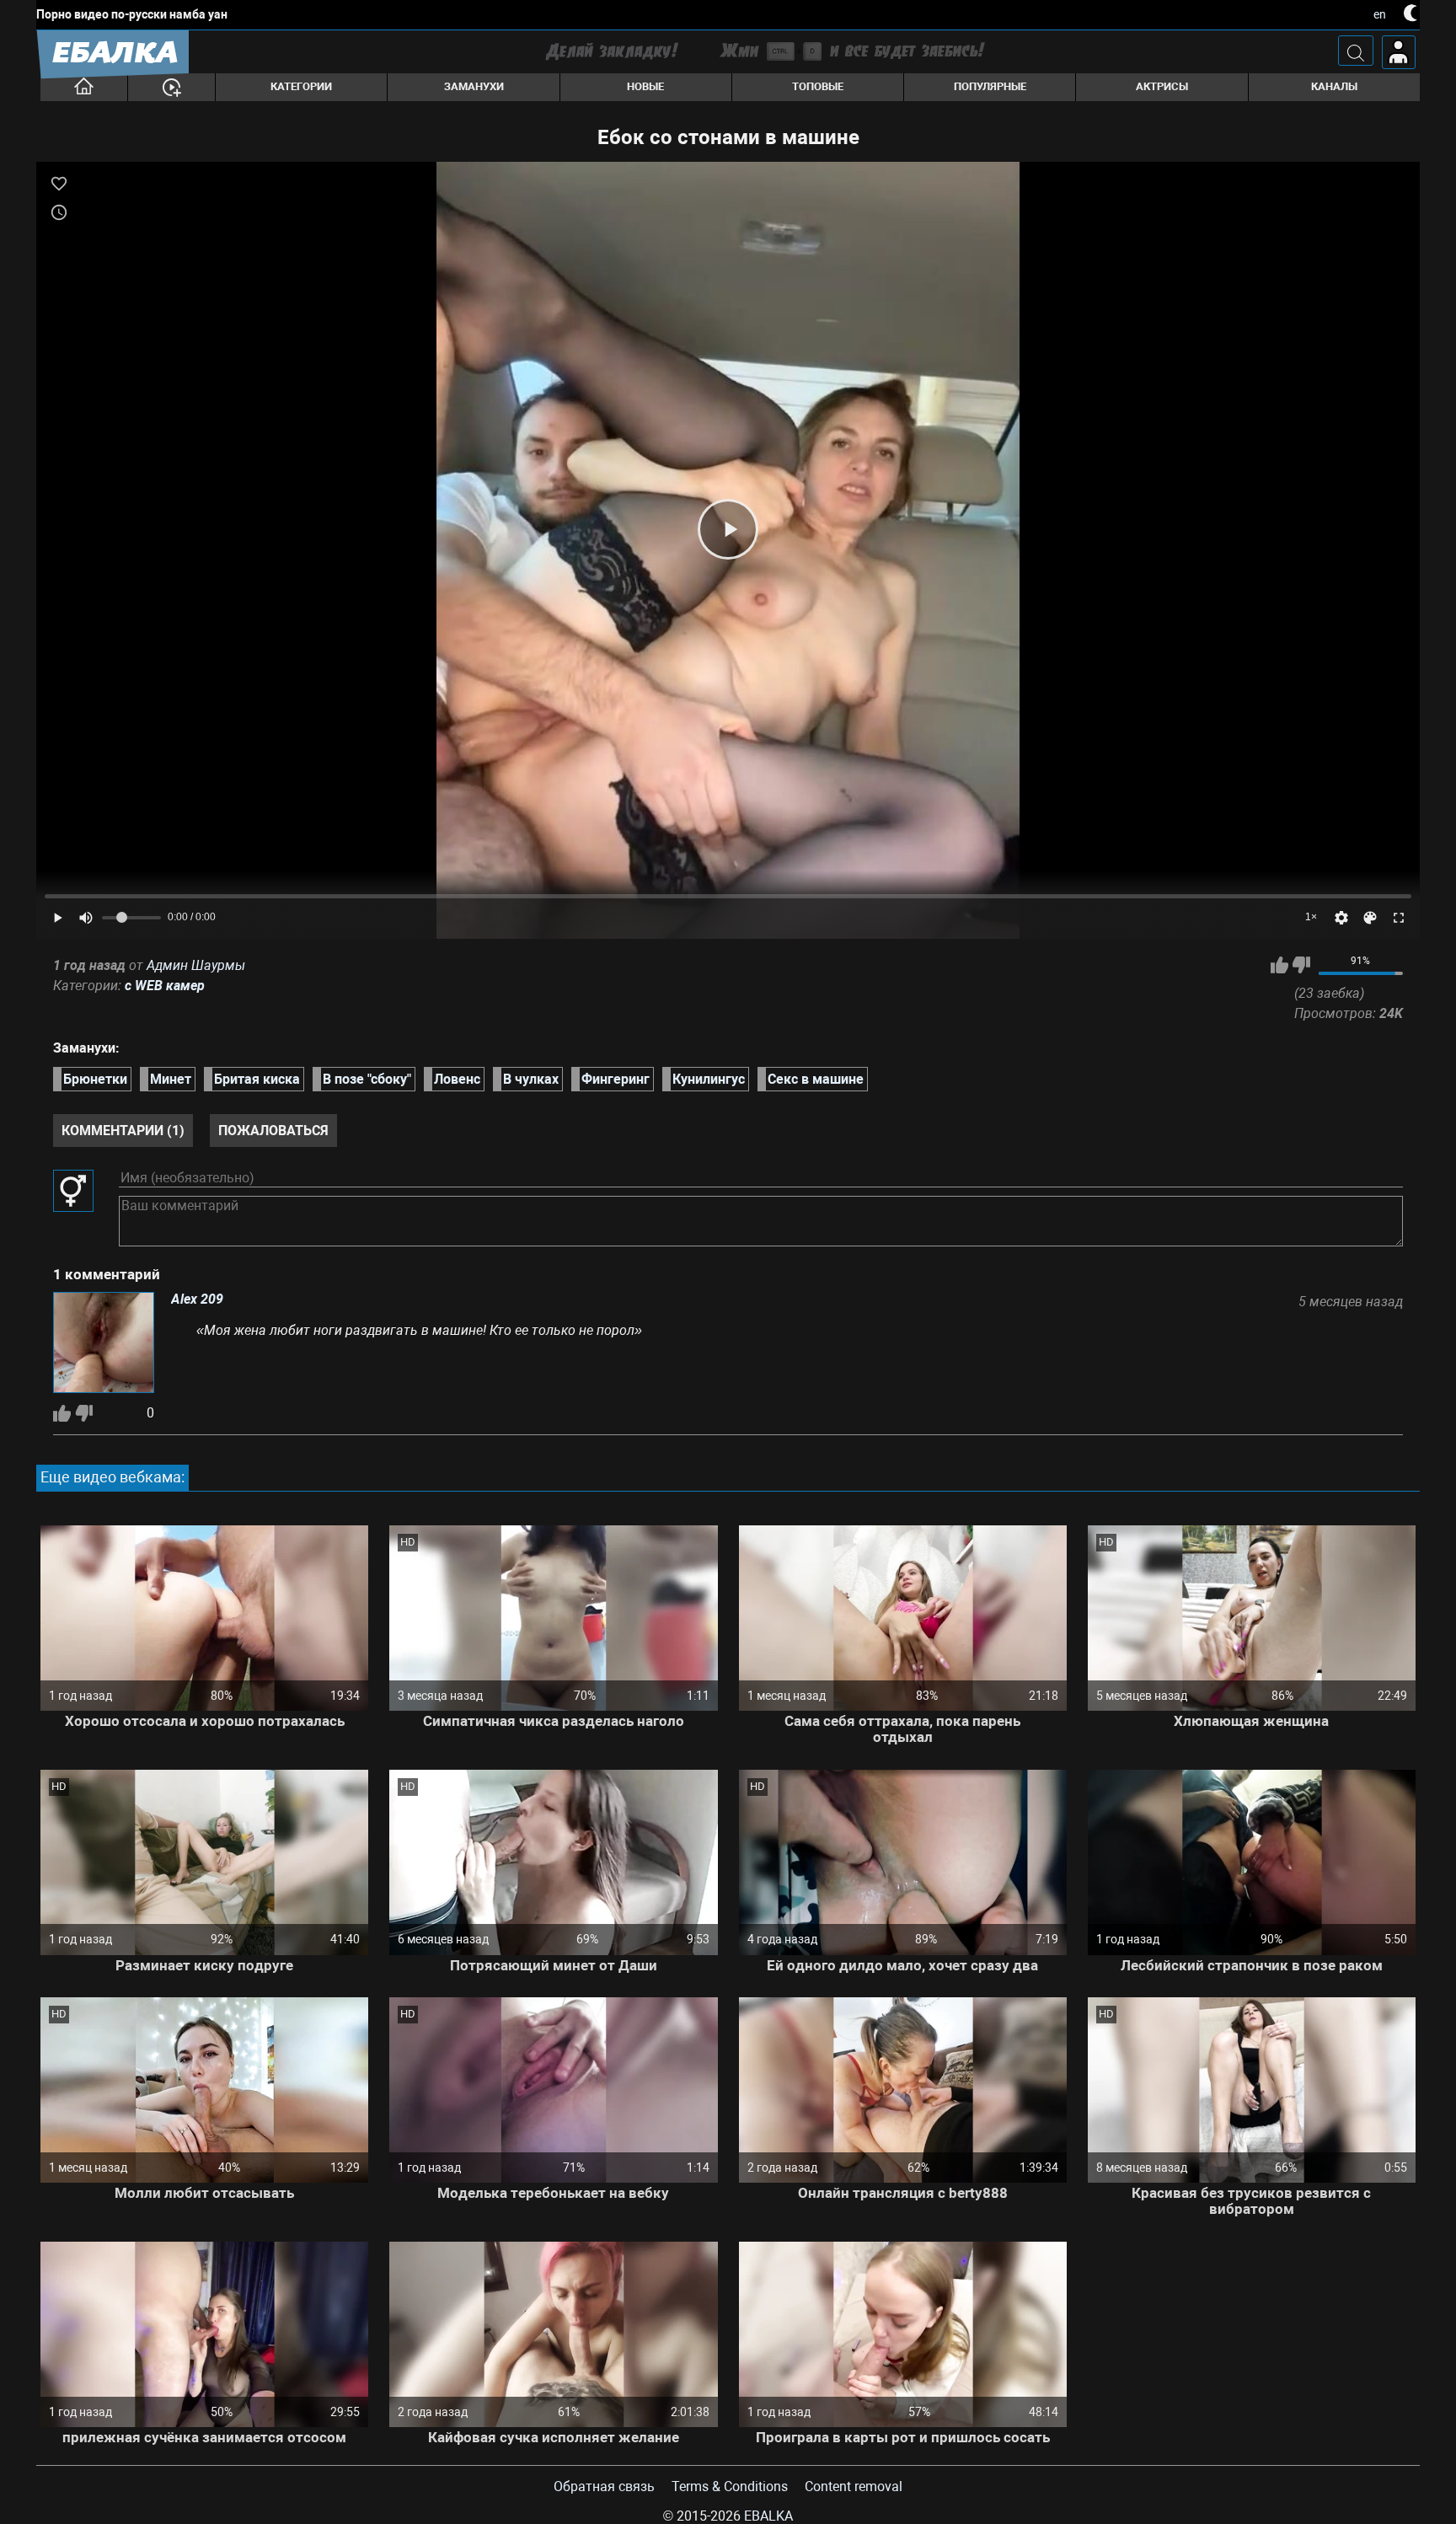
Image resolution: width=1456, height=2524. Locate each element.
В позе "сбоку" (367, 1079)
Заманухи (474, 86)
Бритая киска (257, 1079)
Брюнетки (95, 1079)
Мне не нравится (1301, 965)
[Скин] (1370, 918)
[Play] (728, 529)
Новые (645, 86)
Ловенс (457, 1079)
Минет (171, 1079)
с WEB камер (165, 986)
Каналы (1334, 86)
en (1380, 14)
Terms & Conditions (730, 2486)
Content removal (854, 2486)
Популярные (990, 86)
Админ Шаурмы (196, 965)
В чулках (531, 1079)
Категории (301, 86)
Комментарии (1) (123, 1131)
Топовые (818, 86)
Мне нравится (1279, 965)
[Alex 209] (104, 1344)
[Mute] (86, 918)
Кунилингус (709, 1079)
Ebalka (768, 2516)
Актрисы (1162, 86)
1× (1311, 917)
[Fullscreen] (1399, 918)
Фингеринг (616, 1079)
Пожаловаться (273, 1131)
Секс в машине (816, 1079)
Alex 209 (197, 1300)
